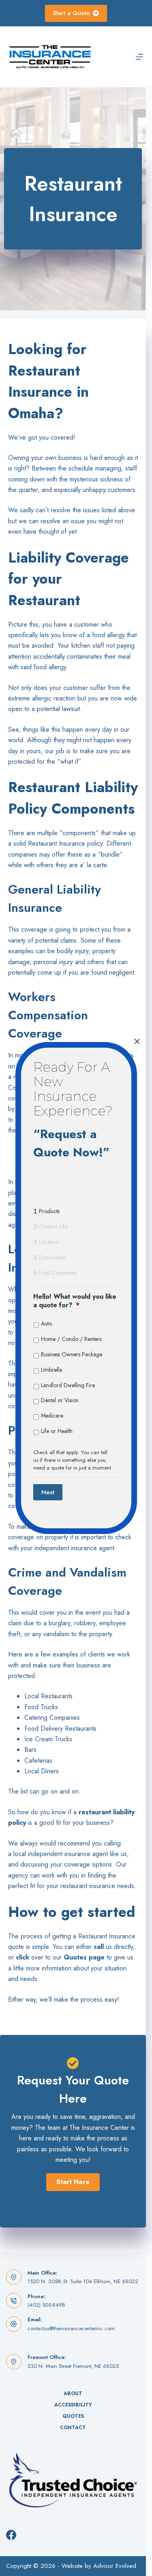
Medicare (52, 1416)
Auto (46, 1323)
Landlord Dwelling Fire (68, 1385)
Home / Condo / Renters (71, 1339)
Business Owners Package (72, 1354)
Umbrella (51, 1370)
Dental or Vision (60, 1400)
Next (48, 1492)
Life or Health (57, 1431)
